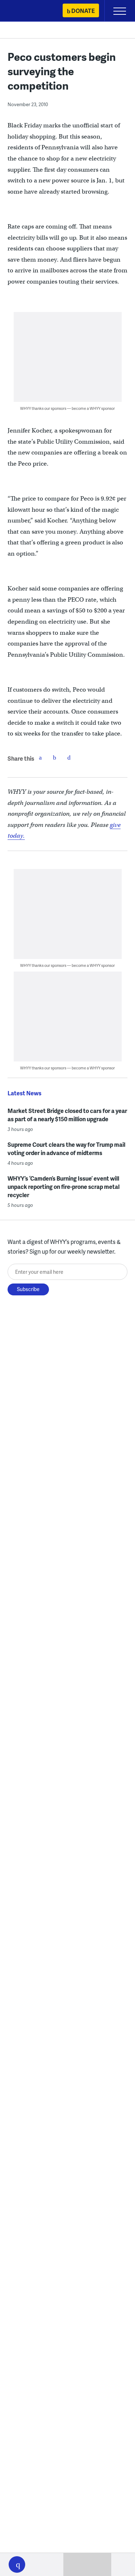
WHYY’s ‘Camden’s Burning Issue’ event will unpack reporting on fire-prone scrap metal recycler (64, 1187)
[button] (17, 2564)
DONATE (83, 11)
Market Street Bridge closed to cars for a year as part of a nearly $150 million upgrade (67, 1115)
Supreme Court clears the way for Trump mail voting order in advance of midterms (66, 1149)
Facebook (40, 757)
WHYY (27, 11)
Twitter (55, 757)
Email (69, 757)
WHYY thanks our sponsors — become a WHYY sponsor (67, 408)
